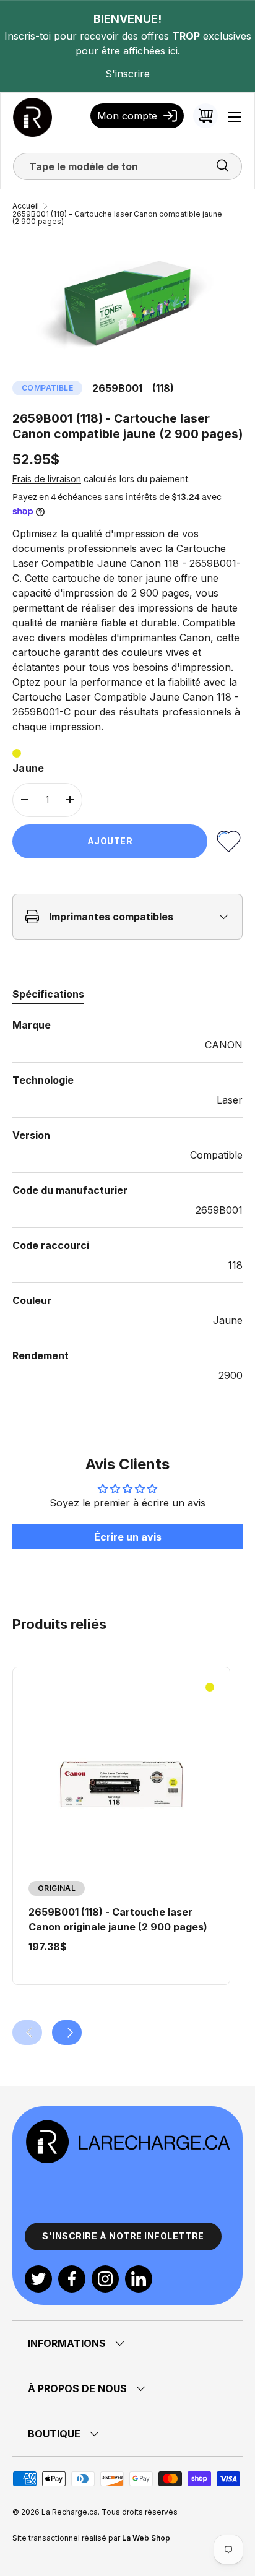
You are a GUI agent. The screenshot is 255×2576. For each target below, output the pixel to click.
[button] (205, 116)
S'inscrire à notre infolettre (123, 2236)
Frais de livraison (47, 479)
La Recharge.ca (70, 2512)
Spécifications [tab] (48, 994)
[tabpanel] (127, 1200)
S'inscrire (127, 74)
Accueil (26, 206)
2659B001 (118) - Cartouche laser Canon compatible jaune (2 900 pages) (117, 218)
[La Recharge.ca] (127, 2126)
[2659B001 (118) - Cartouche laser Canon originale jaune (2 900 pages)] (121, 1784)
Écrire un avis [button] (128, 1537)
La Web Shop (146, 2538)
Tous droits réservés (140, 2512)
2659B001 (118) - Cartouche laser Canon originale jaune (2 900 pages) (118, 1919)
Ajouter (110, 841)
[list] (127, 303)
